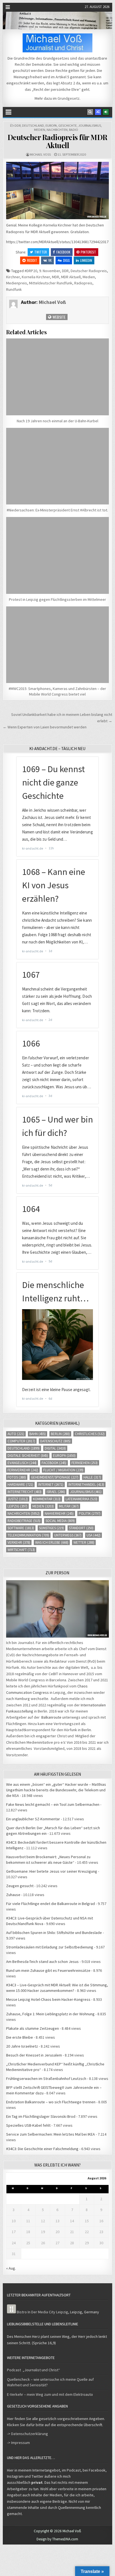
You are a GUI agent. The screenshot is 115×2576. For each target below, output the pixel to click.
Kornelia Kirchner (36, 277)
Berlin (60, 1434)
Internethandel (86, 1485)
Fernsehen (85, 1463)
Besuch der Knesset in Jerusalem (34, 2055)
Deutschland (33, 125)
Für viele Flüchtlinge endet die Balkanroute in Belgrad (51, 1904)
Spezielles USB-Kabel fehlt (28, 2125)
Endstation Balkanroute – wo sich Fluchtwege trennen (51, 2102)
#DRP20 (31, 271)
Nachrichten (57, 130)
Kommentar (47, 1499)
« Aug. (11, 2268)
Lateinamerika (82, 1499)
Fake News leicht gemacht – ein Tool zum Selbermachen (53, 1804)
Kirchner (13, 277)
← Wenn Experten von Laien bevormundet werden (45, 727)
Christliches (90, 1434)
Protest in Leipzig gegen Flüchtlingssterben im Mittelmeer (57, 599)
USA (94, 1535)
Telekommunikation (28, 1535)
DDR (18, 125)
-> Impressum (18, 2443)
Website (59, 317)
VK (50, 260)
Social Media (60, 1521)
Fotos (17, 1477)
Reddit (32, 260)
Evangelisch (22, 1463)
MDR (56, 277)
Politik (90, 1513)
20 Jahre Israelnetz (22, 2046)
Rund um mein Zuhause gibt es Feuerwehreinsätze (48, 1970)
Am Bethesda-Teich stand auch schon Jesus (42, 1962)
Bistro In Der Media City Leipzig (42, 2312)
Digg (66, 260)
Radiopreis (83, 283)
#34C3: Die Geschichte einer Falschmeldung (42, 2149)
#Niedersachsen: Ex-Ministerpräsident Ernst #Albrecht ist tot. (57, 510)
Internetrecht (25, 1492)
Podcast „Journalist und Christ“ (33, 2370)
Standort (81, 1528)
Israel (56, 1492)
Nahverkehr (59, 1513)
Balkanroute (51, 1717)
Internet (51, 1485)
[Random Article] (98, 112)
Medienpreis (17, 283)
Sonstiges (51, 1528)
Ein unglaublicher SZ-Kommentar (33, 1819)
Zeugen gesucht (20, 1886)
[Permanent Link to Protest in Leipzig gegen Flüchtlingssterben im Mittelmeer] (57, 555)
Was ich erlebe (52, 1542)
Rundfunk (14, 289)
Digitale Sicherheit (28, 1456)
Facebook (63, 252)
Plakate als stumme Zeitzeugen (33, 2028)
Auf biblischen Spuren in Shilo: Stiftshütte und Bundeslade (54, 1933)
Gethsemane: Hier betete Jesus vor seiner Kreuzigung (52, 1871)
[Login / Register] (106, 112)
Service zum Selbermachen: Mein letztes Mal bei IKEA (51, 2134)
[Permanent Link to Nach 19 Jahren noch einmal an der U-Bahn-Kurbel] (57, 377)
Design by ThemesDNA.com (57, 2539)
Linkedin (86, 260)
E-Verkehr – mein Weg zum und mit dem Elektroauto (50, 2394)
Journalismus (90, 125)
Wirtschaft (21, 1550)
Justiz (18, 1499)
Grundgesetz (69, 98)
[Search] (90, 112)
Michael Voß (40, 154)
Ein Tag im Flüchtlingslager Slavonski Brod (41, 2116)
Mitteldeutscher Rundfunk (51, 283)
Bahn (38, 1434)
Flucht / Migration (63, 1470)
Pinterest (88, 252)
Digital (55, 1448)
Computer (21, 1441)
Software (21, 1528)
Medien (40, 130)
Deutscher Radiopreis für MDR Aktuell (57, 141)
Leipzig (17, 1506)
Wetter (84, 1542)
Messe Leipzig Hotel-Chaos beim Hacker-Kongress (48, 1999)
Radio (74, 130)
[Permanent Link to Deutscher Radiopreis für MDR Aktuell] (57, 191)
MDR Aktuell (71, 277)
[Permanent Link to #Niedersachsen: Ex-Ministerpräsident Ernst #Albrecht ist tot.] (57, 466)
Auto (16, 1434)
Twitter (41, 252)
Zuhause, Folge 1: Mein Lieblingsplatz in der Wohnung (50, 2014)
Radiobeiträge (24, 1521)
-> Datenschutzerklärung (27, 2434)
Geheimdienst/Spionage (55, 1477)
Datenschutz (55, 1441)
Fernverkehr (23, 1470)
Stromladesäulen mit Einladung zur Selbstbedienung (50, 1947)
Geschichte (68, 125)
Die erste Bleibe (20, 2037)
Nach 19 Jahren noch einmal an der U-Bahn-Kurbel (57, 421)
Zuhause (13, 1895)
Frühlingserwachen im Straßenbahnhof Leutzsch (46, 2079)
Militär (69, 1506)
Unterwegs (68, 1535)
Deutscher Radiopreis (89, 271)
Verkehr (19, 1542)
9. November (50, 271)
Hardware (20, 1485)
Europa (51, 125)
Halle (92, 1477)
